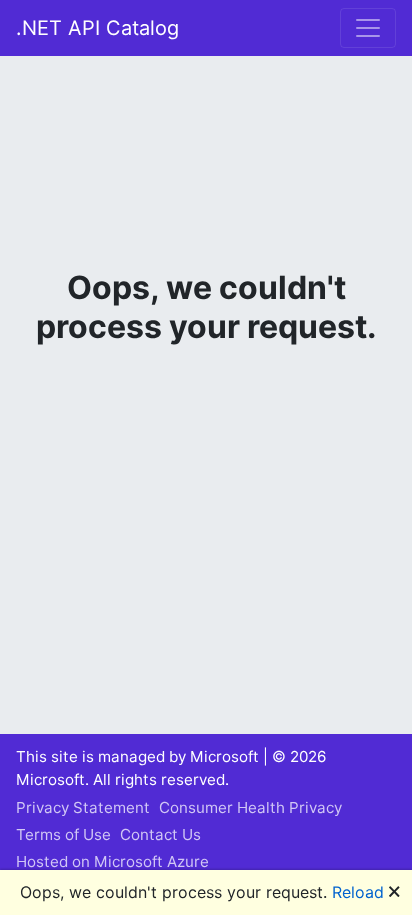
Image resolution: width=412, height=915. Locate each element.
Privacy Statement (83, 807)
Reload (358, 892)
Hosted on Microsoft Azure (112, 861)
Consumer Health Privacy (250, 807)
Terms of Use (63, 834)
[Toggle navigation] (368, 28)
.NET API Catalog (97, 28)
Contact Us (160, 834)
